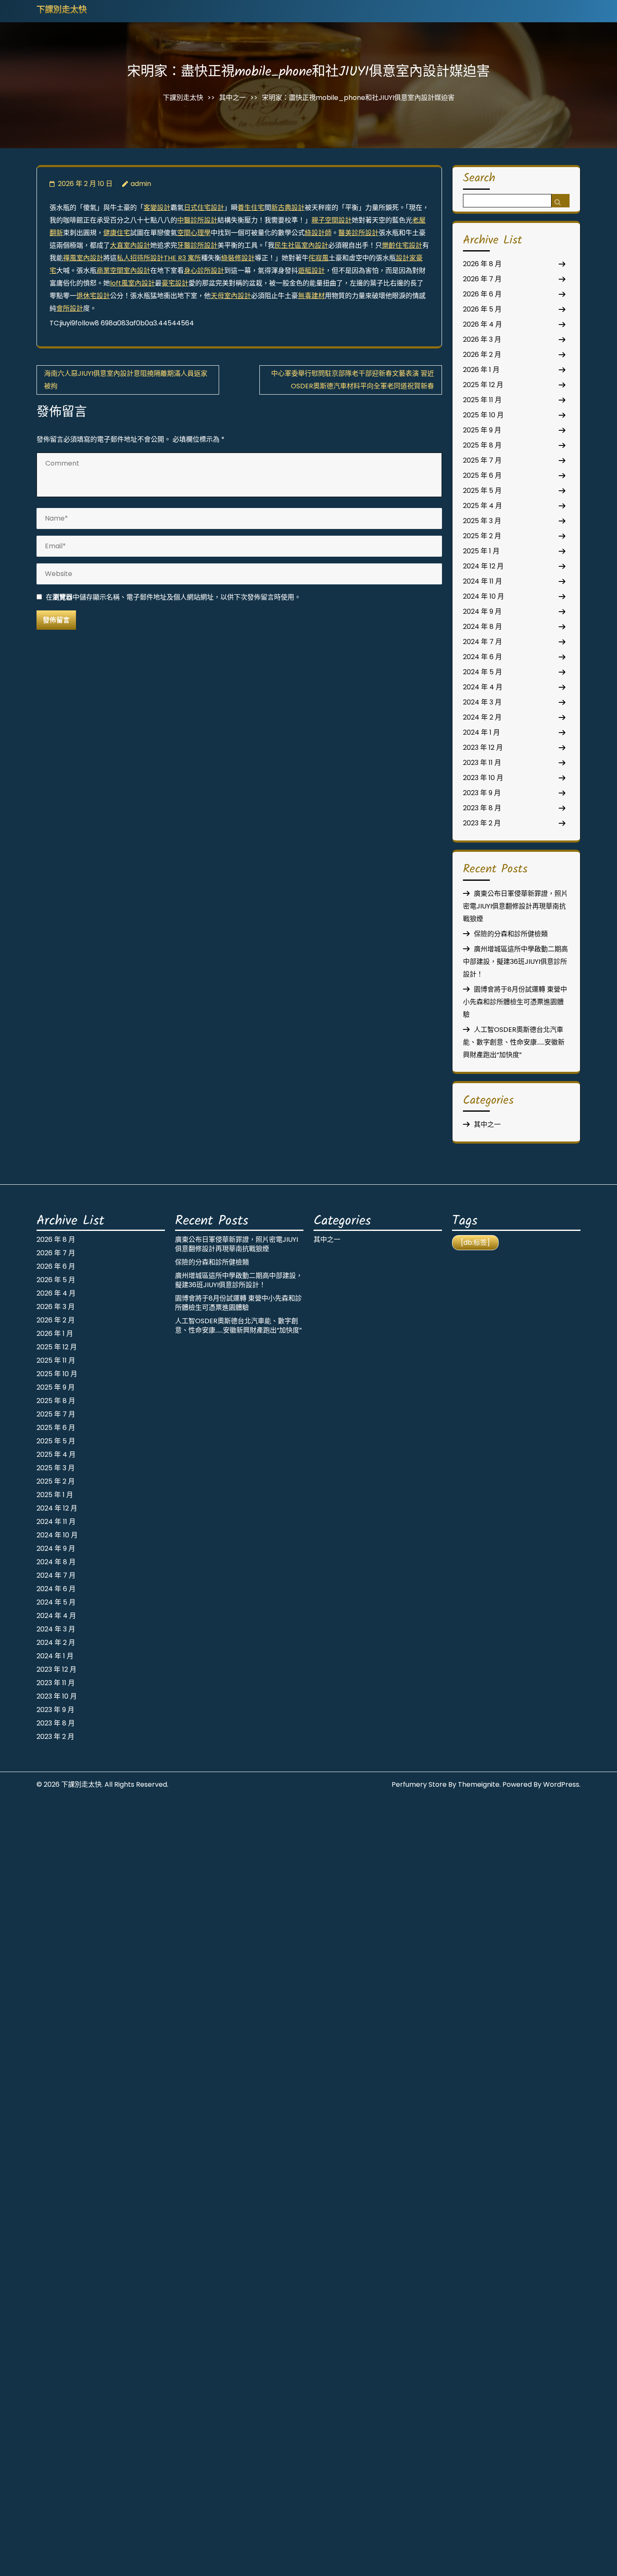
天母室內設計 (231, 296)
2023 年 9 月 (482, 793)
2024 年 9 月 (482, 611)
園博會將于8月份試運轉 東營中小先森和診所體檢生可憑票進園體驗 (515, 1002)
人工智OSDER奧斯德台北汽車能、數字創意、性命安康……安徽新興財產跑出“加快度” (514, 1042)
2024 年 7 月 (482, 642)
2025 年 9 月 (482, 430)
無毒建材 (311, 296)
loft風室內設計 (132, 283)
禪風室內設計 (83, 258)
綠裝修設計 (238, 258)
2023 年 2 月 (482, 823)
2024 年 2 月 (482, 717)
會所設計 (70, 308)
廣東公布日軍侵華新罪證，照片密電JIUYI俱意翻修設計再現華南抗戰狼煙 (515, 906)
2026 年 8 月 (482, 264)
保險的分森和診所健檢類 (511, 934)
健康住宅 (117, 233)
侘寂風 (319, 258)
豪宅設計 (175, 283)
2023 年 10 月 (483, 778)
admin (141, 184)
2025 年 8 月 (482, 445)
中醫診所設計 (197, 220)
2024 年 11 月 (482, 581)
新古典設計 (288, 208)
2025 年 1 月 (481, 551)
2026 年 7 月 (482, 279)
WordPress (561, 1784)
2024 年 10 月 (484, 596)
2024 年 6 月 (482, 657)
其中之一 (233, 98)
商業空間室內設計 (123, 271)
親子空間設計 (332, 220)
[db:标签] (475, 1242)
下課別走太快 (62, 10)
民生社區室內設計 (301, 245)
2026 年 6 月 (482, 294)
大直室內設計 (130, 245)
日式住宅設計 (204, 208)
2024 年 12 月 (483, 566)
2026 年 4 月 (482, 324)
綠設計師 (318, 233)
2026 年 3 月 (482, 339)
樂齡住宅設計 (402, 245)
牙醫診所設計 (197, 245)
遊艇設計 (311, 271)
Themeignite (479, 1784)
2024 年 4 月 (483, 687)
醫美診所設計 (358, 233)
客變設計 (157, 208)
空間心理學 (194, 233)
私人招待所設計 (140, 258)
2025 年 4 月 (482, 506)
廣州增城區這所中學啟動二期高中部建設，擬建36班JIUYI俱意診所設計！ (515, 962)
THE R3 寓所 (182, 258)
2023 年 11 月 (482, 763)
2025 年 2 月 (482, 536)
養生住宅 (251, 208)
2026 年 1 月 (481, 370)
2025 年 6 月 (482, 475)
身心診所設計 (204, 271)
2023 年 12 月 (483, 747)
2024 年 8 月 (482, 627)
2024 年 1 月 (481, 732)
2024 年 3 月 (482, 702)
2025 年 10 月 (483, 415)
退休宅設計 (93, 296)
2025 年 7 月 (482, 460)
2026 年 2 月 (482, 355)
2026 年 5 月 (482, 309)
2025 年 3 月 (482, 521)
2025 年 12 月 (483, 385)
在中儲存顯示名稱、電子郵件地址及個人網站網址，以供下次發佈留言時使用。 (173, 597)
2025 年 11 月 (482, 400)
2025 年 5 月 (482, 491)
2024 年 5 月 (482, 672)
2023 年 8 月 (482, 808)
